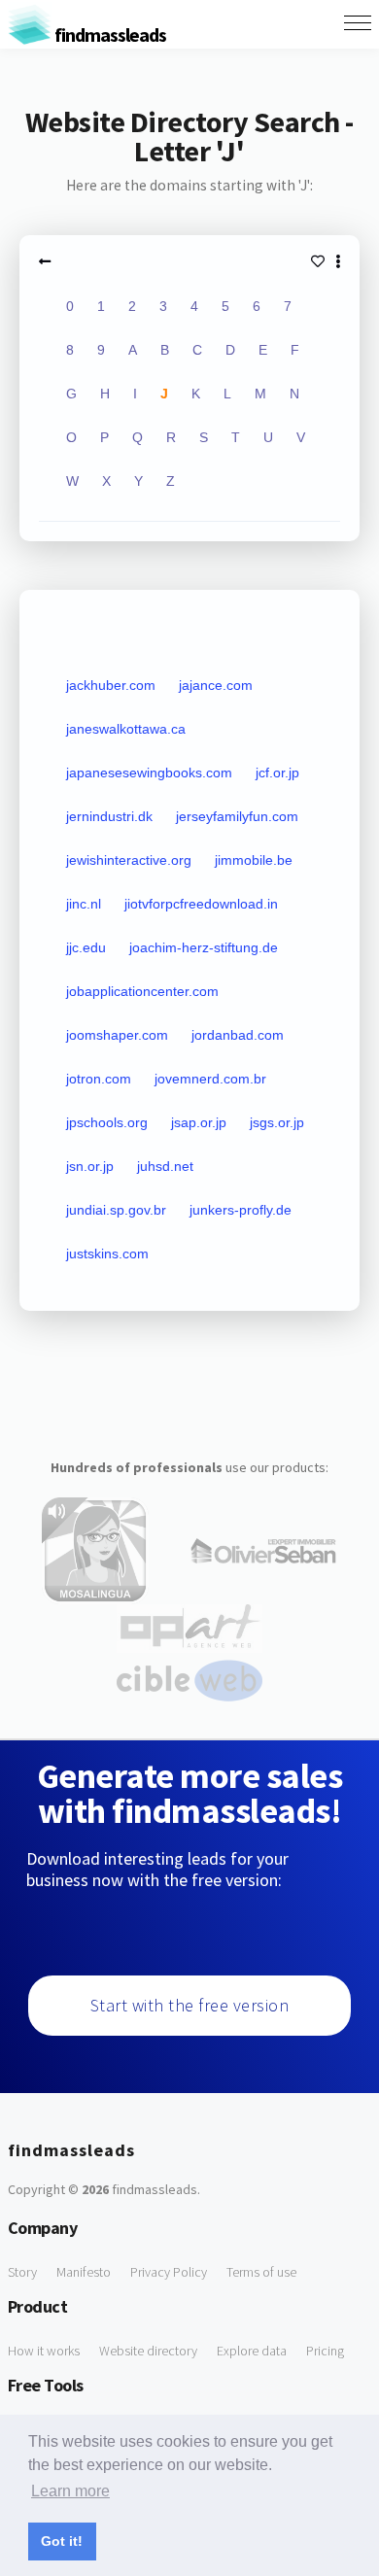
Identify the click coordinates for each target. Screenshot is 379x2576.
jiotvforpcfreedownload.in (201, 904)
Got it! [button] (62, 2541)
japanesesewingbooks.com (149, 773)
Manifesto (84, 2272)
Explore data (252, 2351)
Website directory (148, 2351)
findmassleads (109, 34)
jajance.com (216, 685)
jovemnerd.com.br (210, 1079)
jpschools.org (107, 1122)
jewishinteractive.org (129, 860)
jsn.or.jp (90, 1166)
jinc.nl (84, 904)
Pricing (325, 2351)
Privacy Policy (169, 2272)
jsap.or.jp (199, 1122)
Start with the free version (190, 2005)
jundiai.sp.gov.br (116, 1210)
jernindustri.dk (109, 816)
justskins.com (107, 1254)
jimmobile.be (254, 860)
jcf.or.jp (277, 773)
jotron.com (99, 1079)
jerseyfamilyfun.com (237, 816)
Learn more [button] (70, 2491)
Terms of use (261, 2272)
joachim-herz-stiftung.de (204, 947)
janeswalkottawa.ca (126, 729)
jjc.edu (86, 947)
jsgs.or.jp (277, 1122)
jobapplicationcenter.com (142, 991)
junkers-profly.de (241, 1210)
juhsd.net (165, 1166)
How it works (44, 2351)
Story (22, 2272)
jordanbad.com (238, 1035)
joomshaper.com (117, 1035)
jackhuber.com (111, 685)
